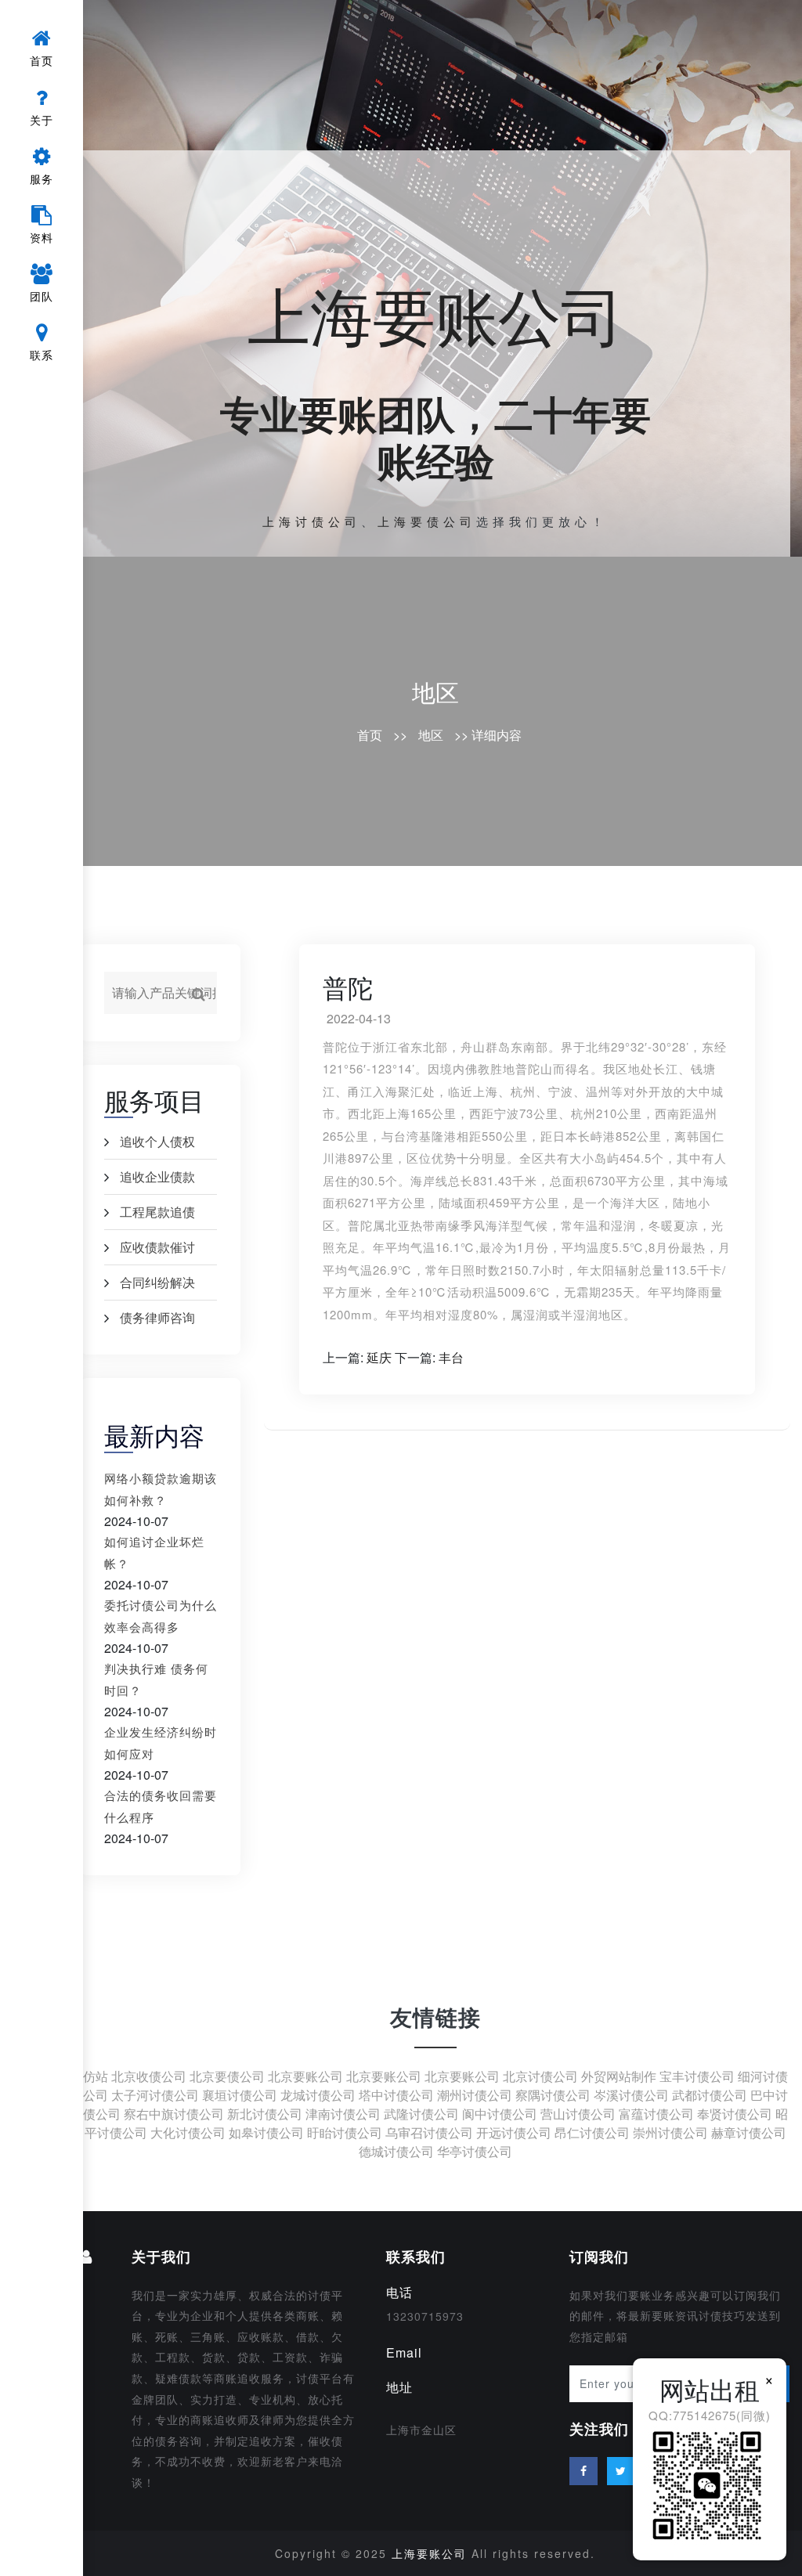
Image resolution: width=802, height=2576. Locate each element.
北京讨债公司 (540, 2076)
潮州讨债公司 (475, 2095)
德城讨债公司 (396, 2151)
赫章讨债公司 (749, 2132)
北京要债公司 (227, 2076)
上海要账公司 (435, 313)
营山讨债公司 (578, 2114)
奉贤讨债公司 (735, 2114)
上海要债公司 (427, 521)
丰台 (451, 1357)
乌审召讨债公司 (429, 2132)
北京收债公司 (149, 2076)
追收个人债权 (157, 1141)
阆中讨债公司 (500, 2114)
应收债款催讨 (157, 1247)
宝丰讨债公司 (697, 2076)
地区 (435, 692)
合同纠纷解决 (157, 1282)
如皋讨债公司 (266, 2132)
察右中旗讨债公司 (174, 2114)
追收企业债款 (157, 1176)
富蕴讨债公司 (656, 2114)
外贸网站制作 (619, 2076)
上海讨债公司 (312, 521)
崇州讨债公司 (670, 2132)
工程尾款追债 (157, 1212)
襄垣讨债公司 (240, 2095)
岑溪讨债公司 (631, 2095)
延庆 (379, 1357)
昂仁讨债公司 (592, 2132)
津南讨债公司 (343, 2114)
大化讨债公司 (188, 2132)
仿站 (96, 2076)
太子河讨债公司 (155, 2095)
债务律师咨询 (157, 1317)
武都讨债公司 (710, 2095)
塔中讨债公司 (396, 2095)
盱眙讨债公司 (345, 2132)
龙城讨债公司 (318, 2095)
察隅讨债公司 (553, 2095)
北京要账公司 (305, 2076)
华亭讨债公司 (475, 2151)
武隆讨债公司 (421, 2114)
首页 (370, 735)
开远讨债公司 (514, 2132)
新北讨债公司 (265, 2114)
